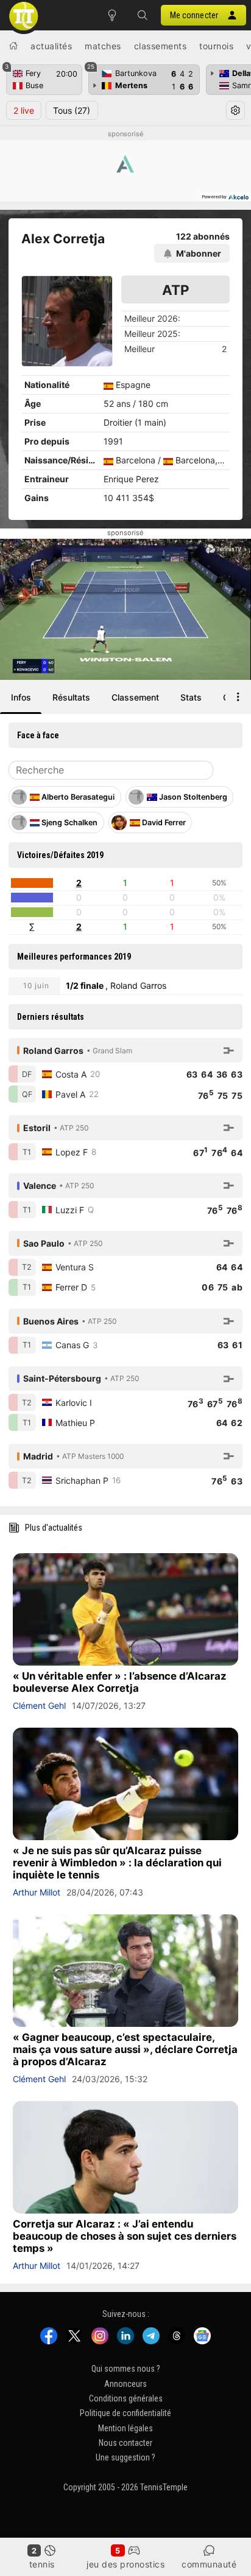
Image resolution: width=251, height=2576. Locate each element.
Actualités (51, 46)
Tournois (216, 46)
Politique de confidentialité (125, 2413)
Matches (103, 46)
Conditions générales (126, 2398)
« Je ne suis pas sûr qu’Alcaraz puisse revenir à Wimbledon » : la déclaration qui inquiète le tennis (117, 1863)
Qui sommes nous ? (126, 2369)
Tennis (42, 2564)
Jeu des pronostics (125, 2564)
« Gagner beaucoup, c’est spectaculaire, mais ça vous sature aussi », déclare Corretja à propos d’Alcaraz (125, 2049)
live (24, 110)
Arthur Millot (37, 1892)
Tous (72, 110)
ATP (176, 290)
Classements (161, 46)
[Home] (13, 46)
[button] (143, 15)
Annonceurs (125, 2384)
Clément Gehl (39, 1705)
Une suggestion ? (125, 2458)
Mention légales (125, 2428)
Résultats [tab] (71, 697)
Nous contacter (125, 2443)
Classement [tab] (135, 697)
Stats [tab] (191, 697)
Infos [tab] (21, 697)
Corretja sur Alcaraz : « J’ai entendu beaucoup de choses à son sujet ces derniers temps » (125, 2236)
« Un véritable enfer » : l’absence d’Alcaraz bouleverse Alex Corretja (120, 1682)
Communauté (209, 2564)
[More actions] (238, 697)
